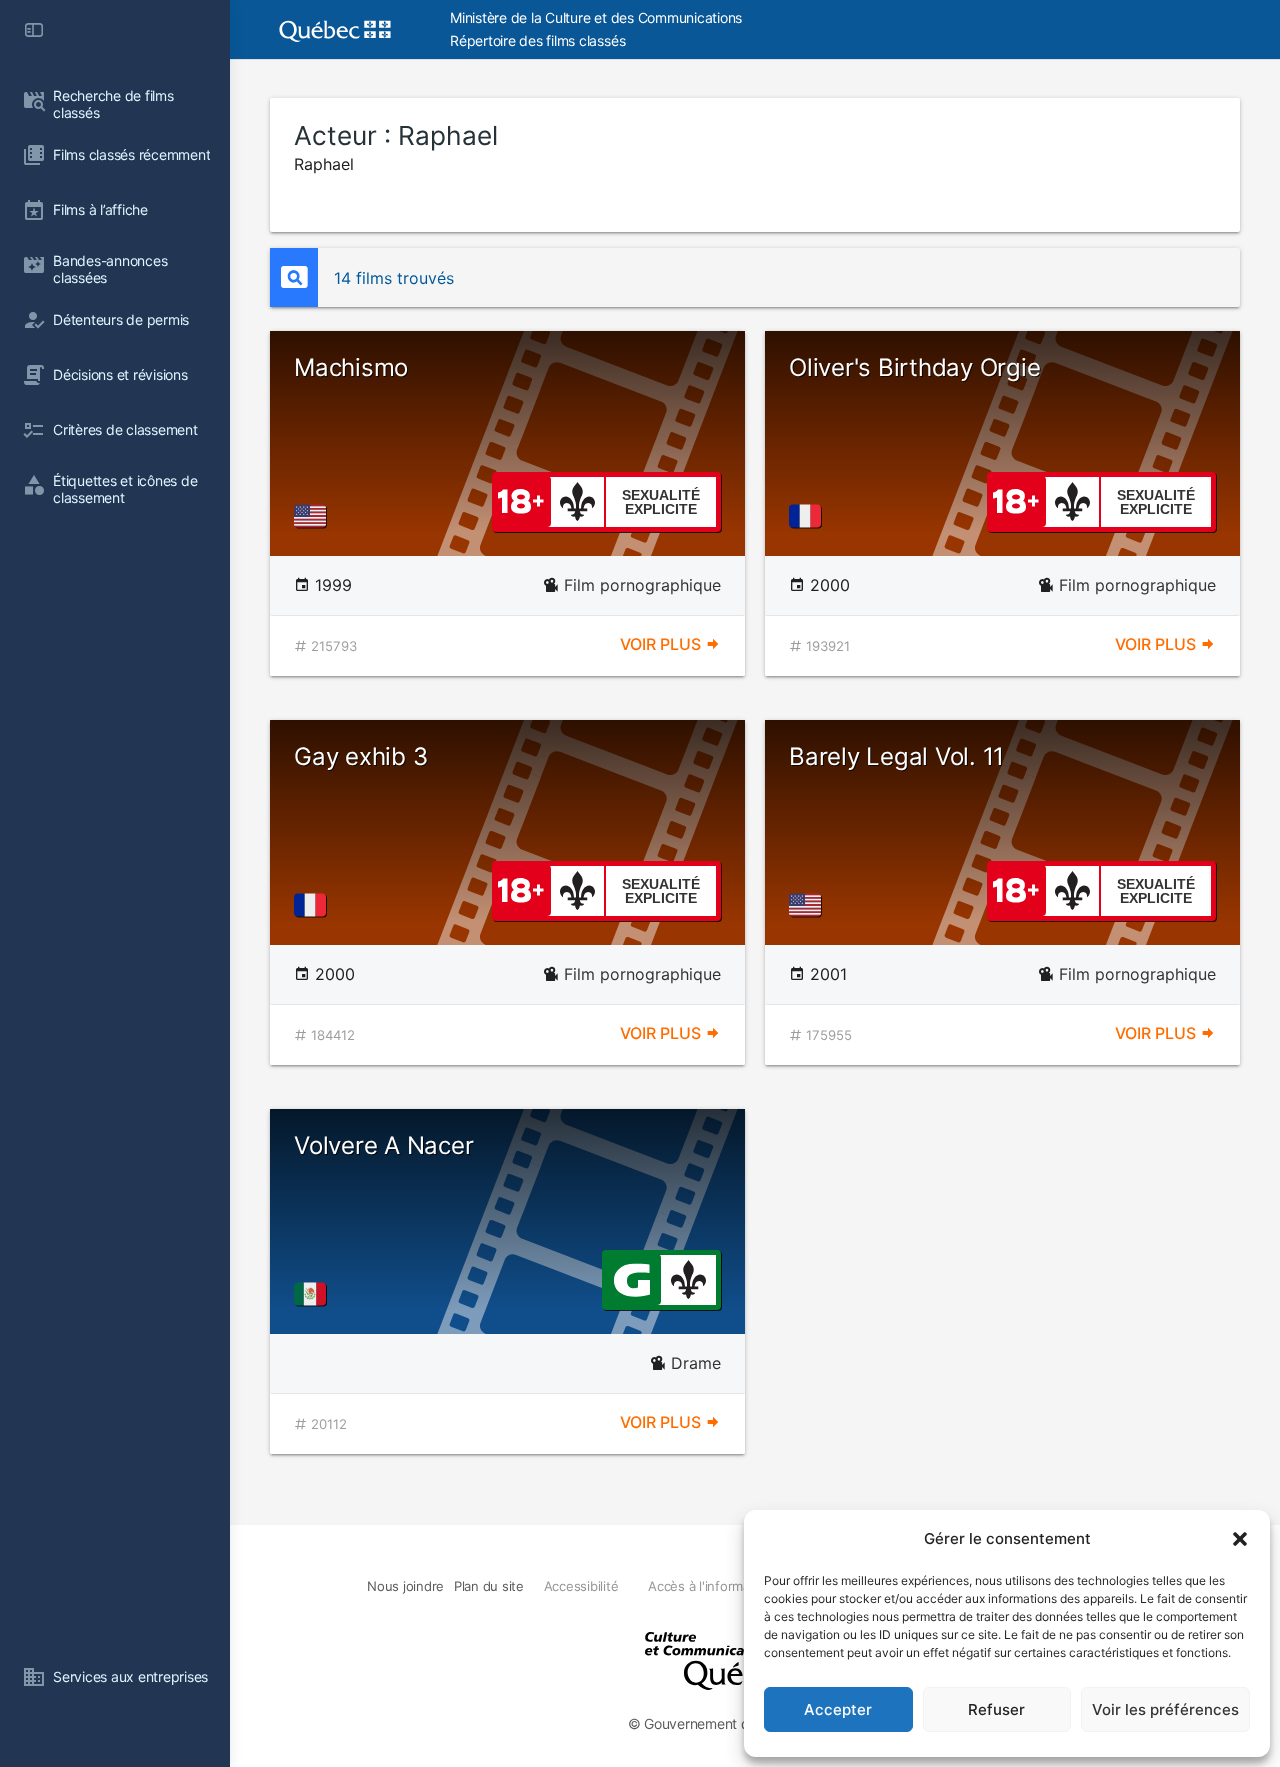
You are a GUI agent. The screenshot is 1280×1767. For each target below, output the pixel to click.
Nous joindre (405, 1586)
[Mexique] (314, 1294)
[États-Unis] (314, 516)
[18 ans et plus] (521, 500)
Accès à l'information (710, 1586)
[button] (1240, 1539)
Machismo (351, 367)
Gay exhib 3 (360, 756)
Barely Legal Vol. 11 (896, 756)
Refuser (996, 1709)
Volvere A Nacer (383, 1145)
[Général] (631, 1278)
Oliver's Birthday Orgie (914, 367)
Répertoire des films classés (537, 40)
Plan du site (489, 1586)
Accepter (838, 1709)
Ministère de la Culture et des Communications (596, 17)
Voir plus (662, 644)
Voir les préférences (1165, 1709)
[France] (809, 516)
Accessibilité (581, 1586)
